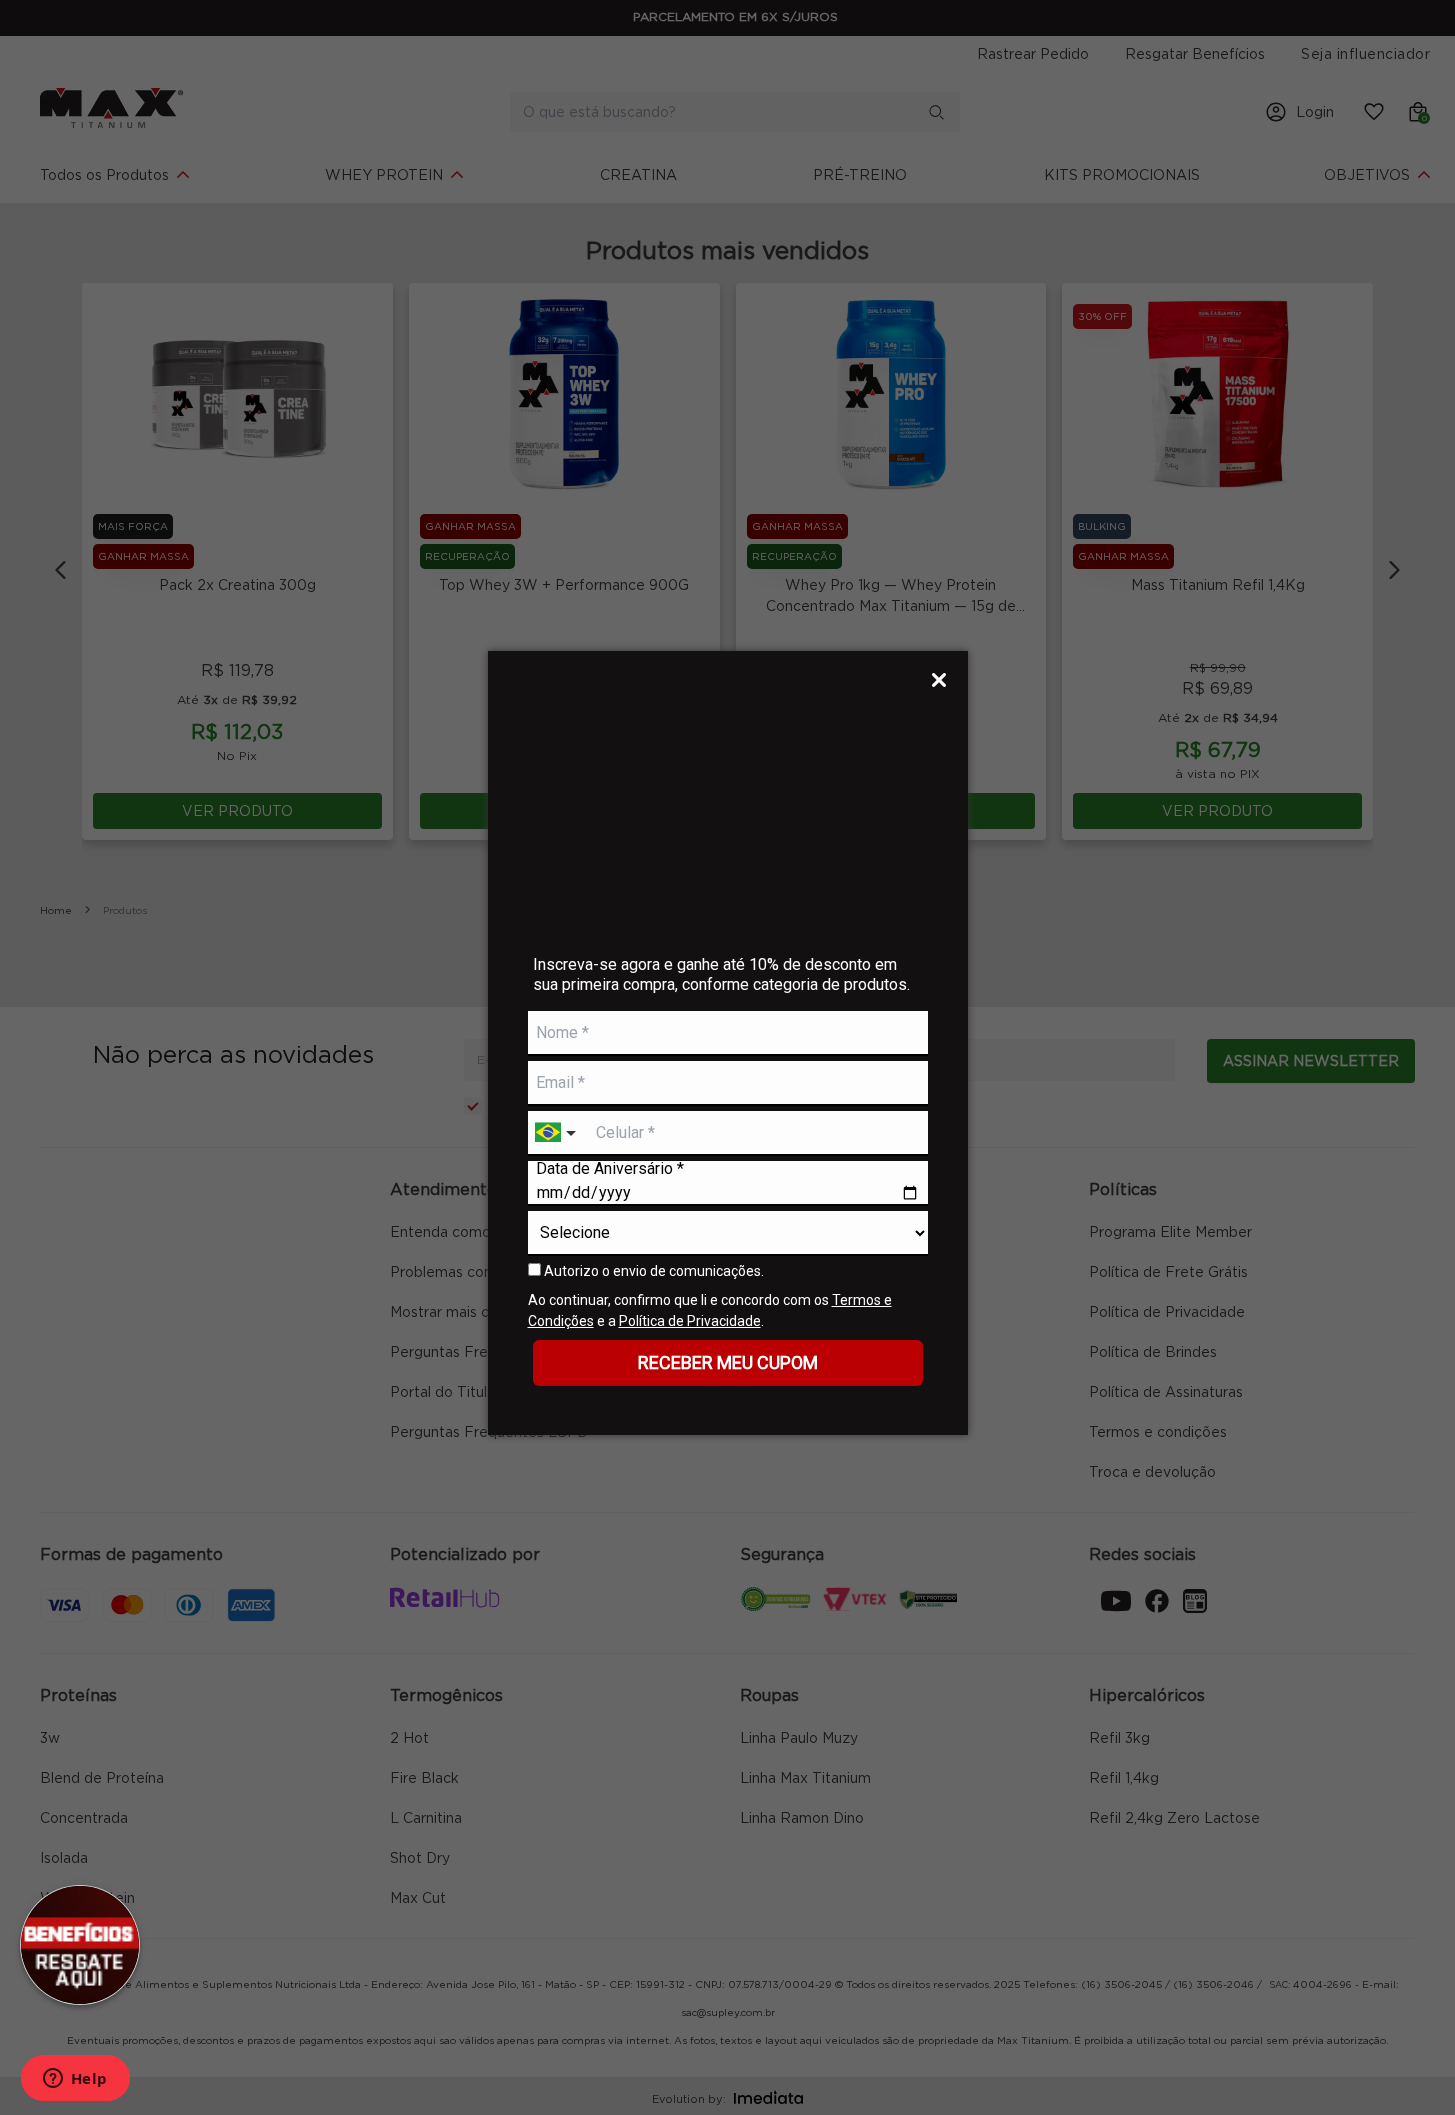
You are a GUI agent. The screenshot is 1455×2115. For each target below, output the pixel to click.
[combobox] (558, 1133)
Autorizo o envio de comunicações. (652, 1271)
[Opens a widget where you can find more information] (75, 2080)
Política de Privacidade (690, 1321)
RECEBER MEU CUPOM (728, 1362)
